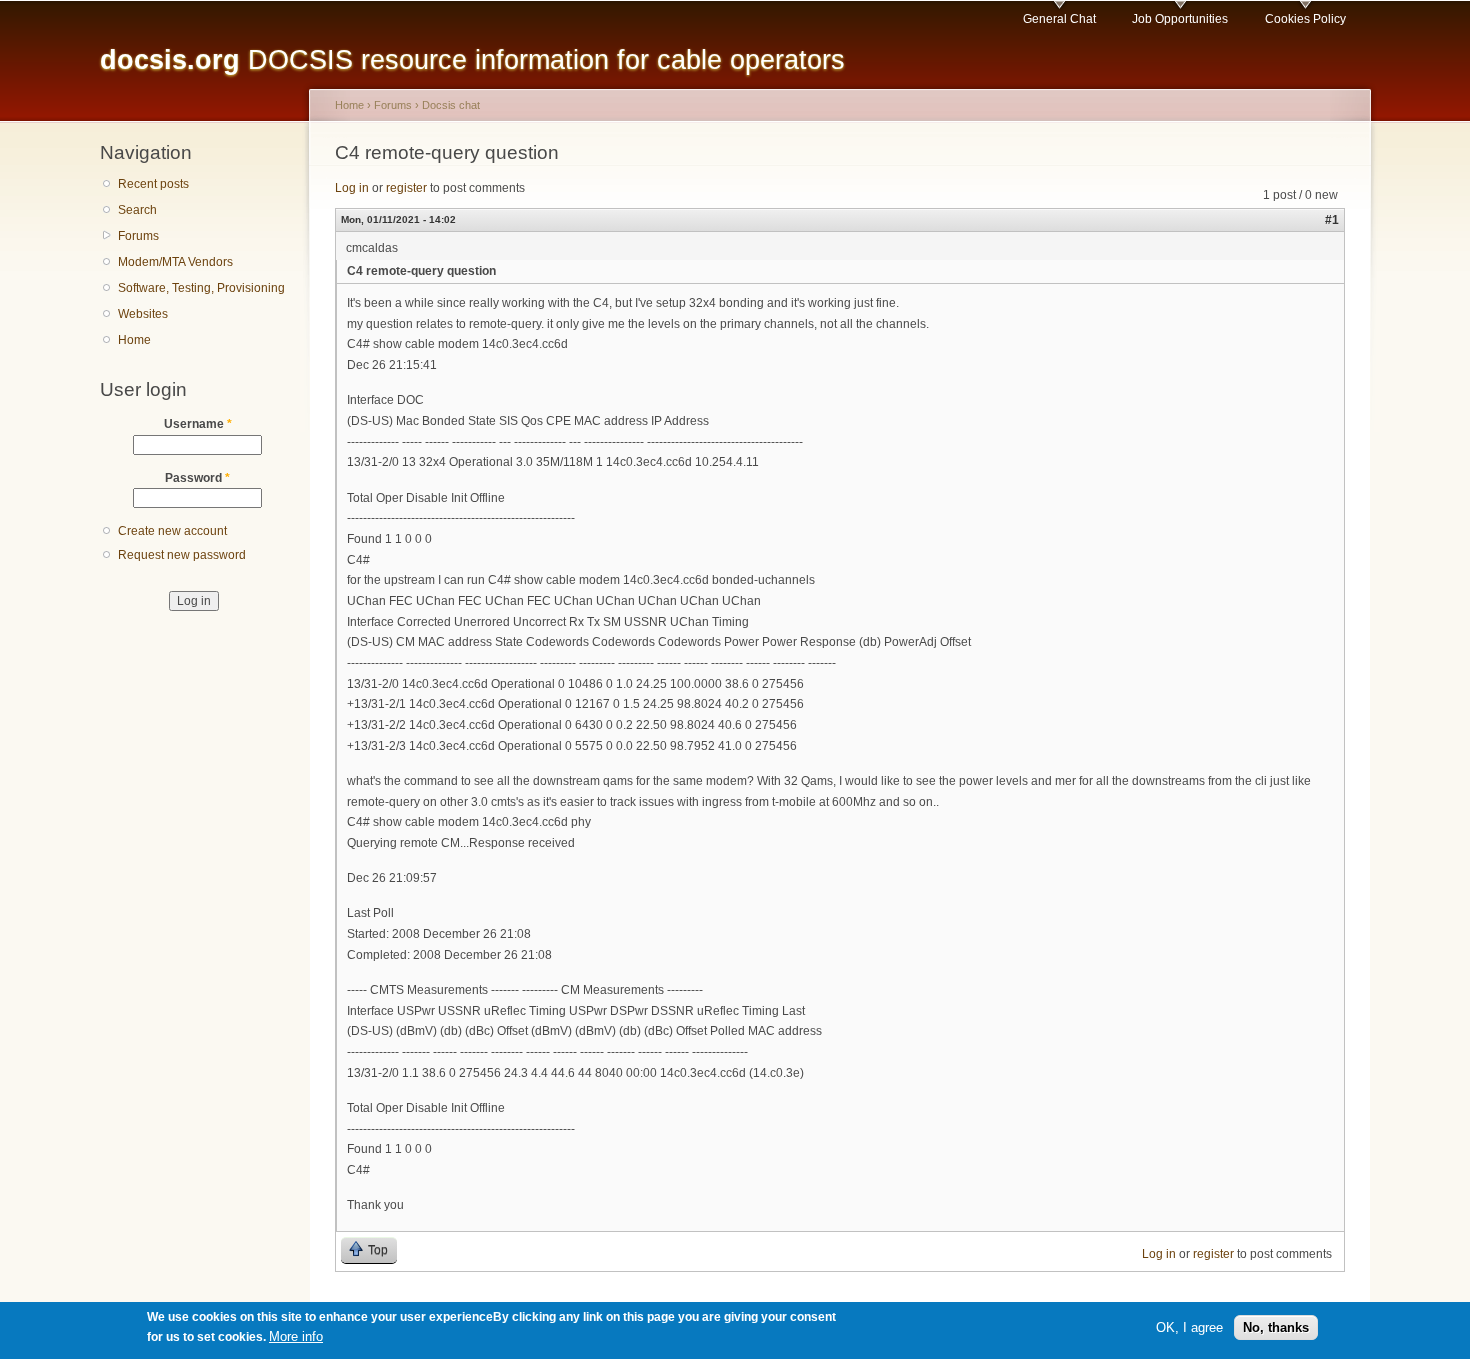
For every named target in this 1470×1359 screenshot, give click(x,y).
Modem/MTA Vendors (175, 262)
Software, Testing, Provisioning (201, 288)
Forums (138, 236)
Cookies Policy (1305, 19)
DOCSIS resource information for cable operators (472, 59)
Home (134, 340)
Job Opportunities (1180, 19)
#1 (1332, 220)
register (406, 188)
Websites (143, 314)
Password (197, 478)
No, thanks (1276, 1327)
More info (296, 1337)
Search (137, 210)
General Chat (1059, 19)
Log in (352, 188)
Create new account (172, 531)
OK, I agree (1189, 1327)
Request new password (182, 555)
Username (198, 424)
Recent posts (153, 184)
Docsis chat (451, 105)
